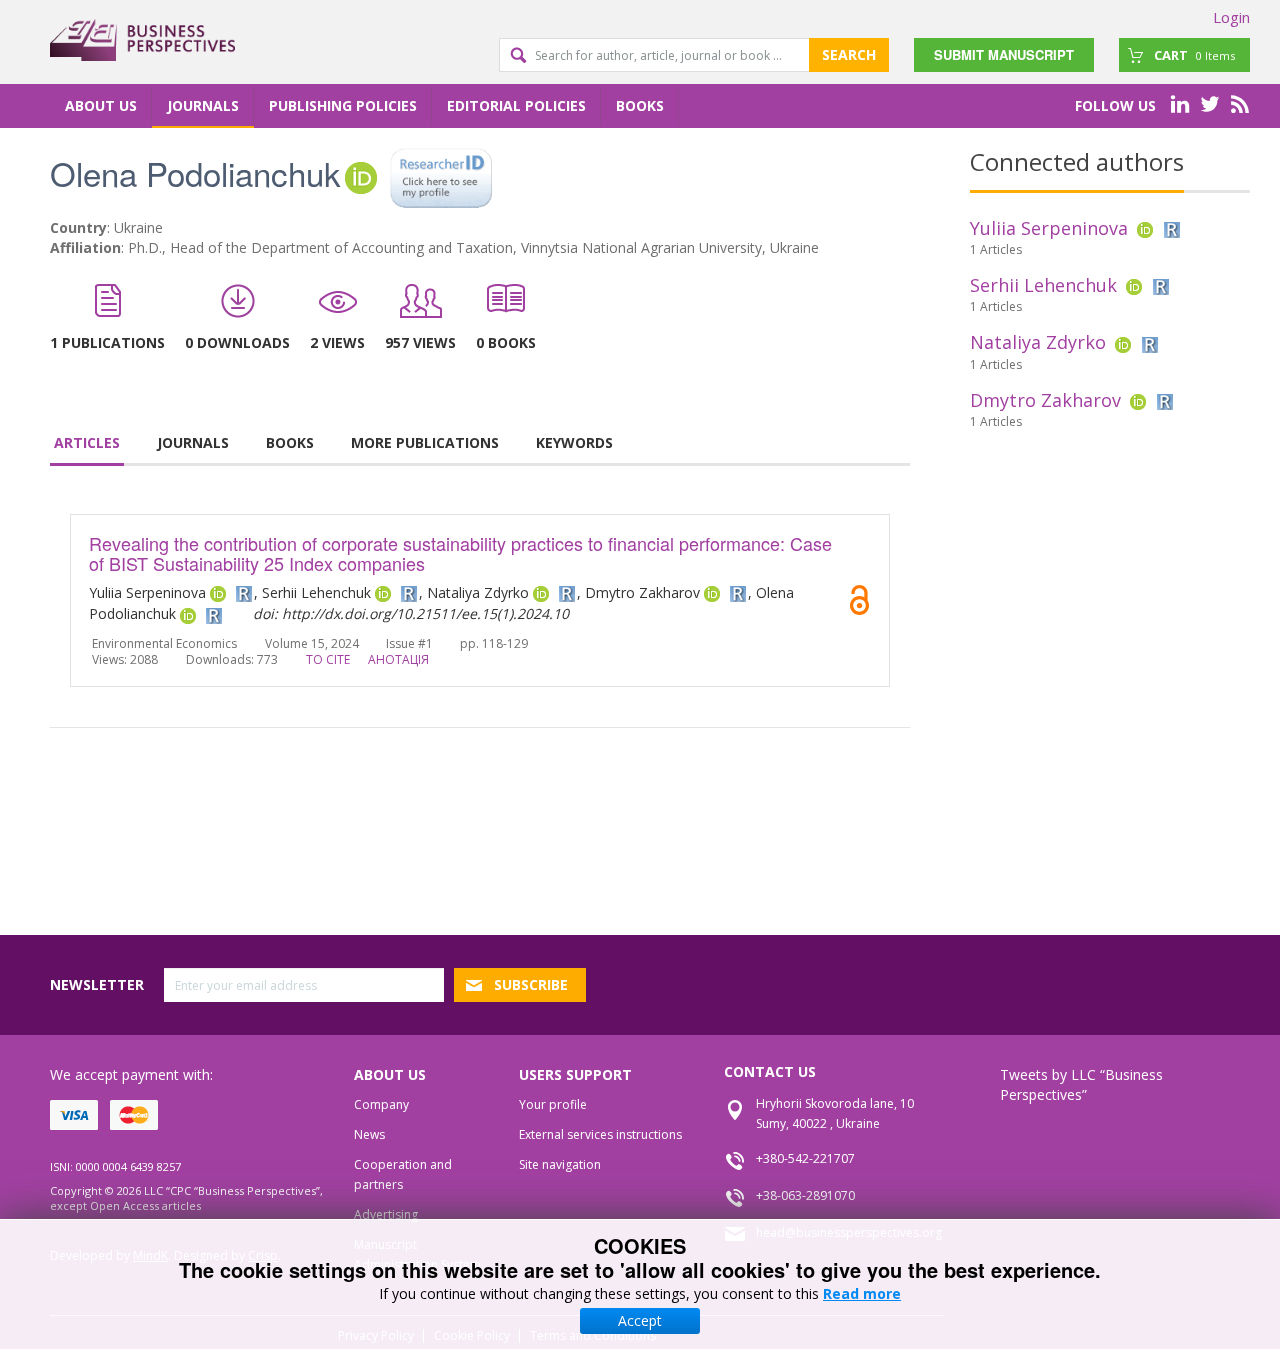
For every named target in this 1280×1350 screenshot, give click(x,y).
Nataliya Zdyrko (1038, 342)
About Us (101, 105)
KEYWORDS (574, 442)
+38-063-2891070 (805, 1195)
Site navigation (560, 1164)
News (369, 1134)
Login (1231, 17)
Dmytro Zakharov (1045, 400)
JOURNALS (193, 442)
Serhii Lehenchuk (1043, 285)
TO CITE (328, 659)
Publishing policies (343, 105)
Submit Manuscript (1004, 54)
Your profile (553, 1104)
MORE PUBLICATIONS (425, 442)
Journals (203, 105)
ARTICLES (87, 442)
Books (640, 105)
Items (1194, 55)
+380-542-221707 (805, 1158)
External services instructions (600, 1134)
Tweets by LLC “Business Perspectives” (1081, 1084)
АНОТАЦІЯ (398, 659)
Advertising (386, 1214)
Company (381, 1104)
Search (849, 54)
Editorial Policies (516, 105)
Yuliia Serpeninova (1049, 228)
